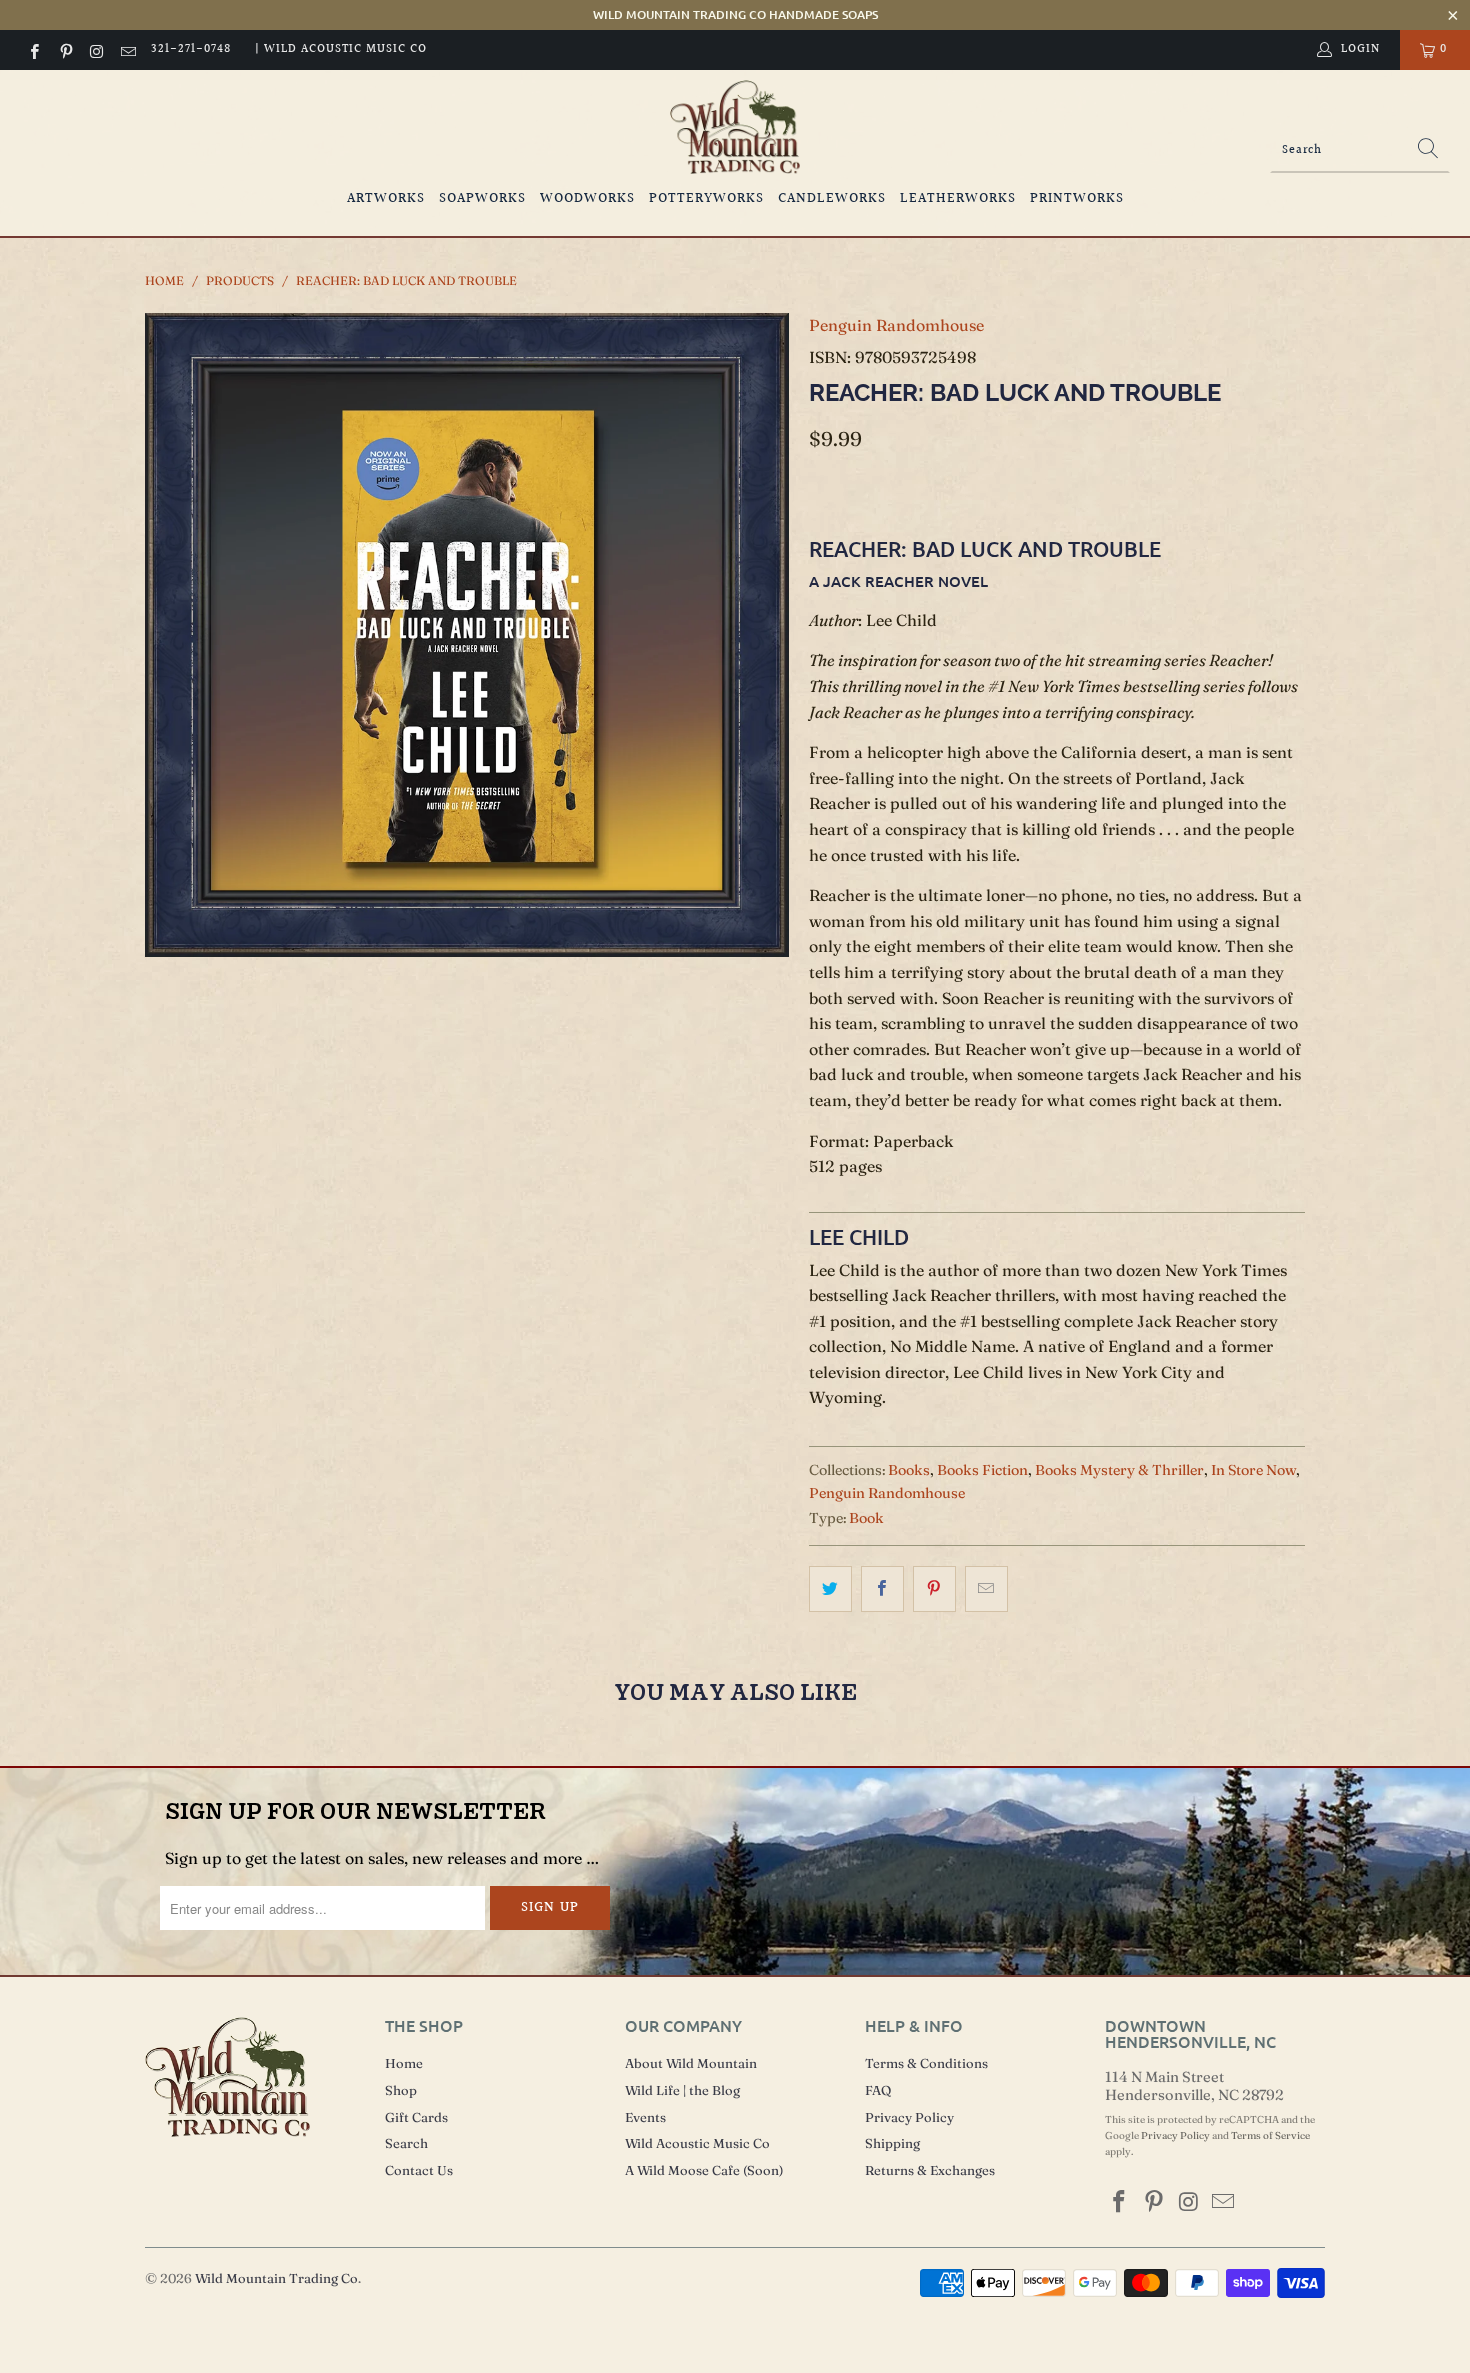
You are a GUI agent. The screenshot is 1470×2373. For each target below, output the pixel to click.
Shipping (892, 2143)
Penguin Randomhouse (896, 325)
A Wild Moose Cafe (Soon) (704, 2170)
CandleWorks (832, 199)
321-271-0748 (191, 49)
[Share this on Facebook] (882, 1589)
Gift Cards (416, 2117)
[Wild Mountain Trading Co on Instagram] (96, 49)
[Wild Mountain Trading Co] (735, 127)
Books (909, 1470)
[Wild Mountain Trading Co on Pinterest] (64, 49)
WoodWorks (587, 199)
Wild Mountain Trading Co (276, 2278)
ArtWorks (386, 199)
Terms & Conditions (926, 2063)
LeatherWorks (958, 199)
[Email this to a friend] (986, 1589)
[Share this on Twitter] (830, 1589)
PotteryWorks (706, 199)
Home (404, 2063)
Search (406, 2143)
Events (645, 2117)
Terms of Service (1270, 2135)
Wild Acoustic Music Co (697, 2143)
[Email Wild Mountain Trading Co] (127, 49)
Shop (401, 2090)
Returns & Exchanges (930, 2170)
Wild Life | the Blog (682, 2090)
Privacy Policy (909, 2117)
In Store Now (1253, 1470)
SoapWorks (482, 199)
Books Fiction (982, 1470)
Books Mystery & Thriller (1119, 1470)
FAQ (878, 2090)
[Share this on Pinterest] (934, 1589)
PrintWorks (1077, 199)
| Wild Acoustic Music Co (341, 49)
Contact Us (419, 2170)
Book (866, 1518)
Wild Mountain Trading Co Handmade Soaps (735, 14)
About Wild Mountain (691, 2063)
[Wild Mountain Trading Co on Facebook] (33, 49)
